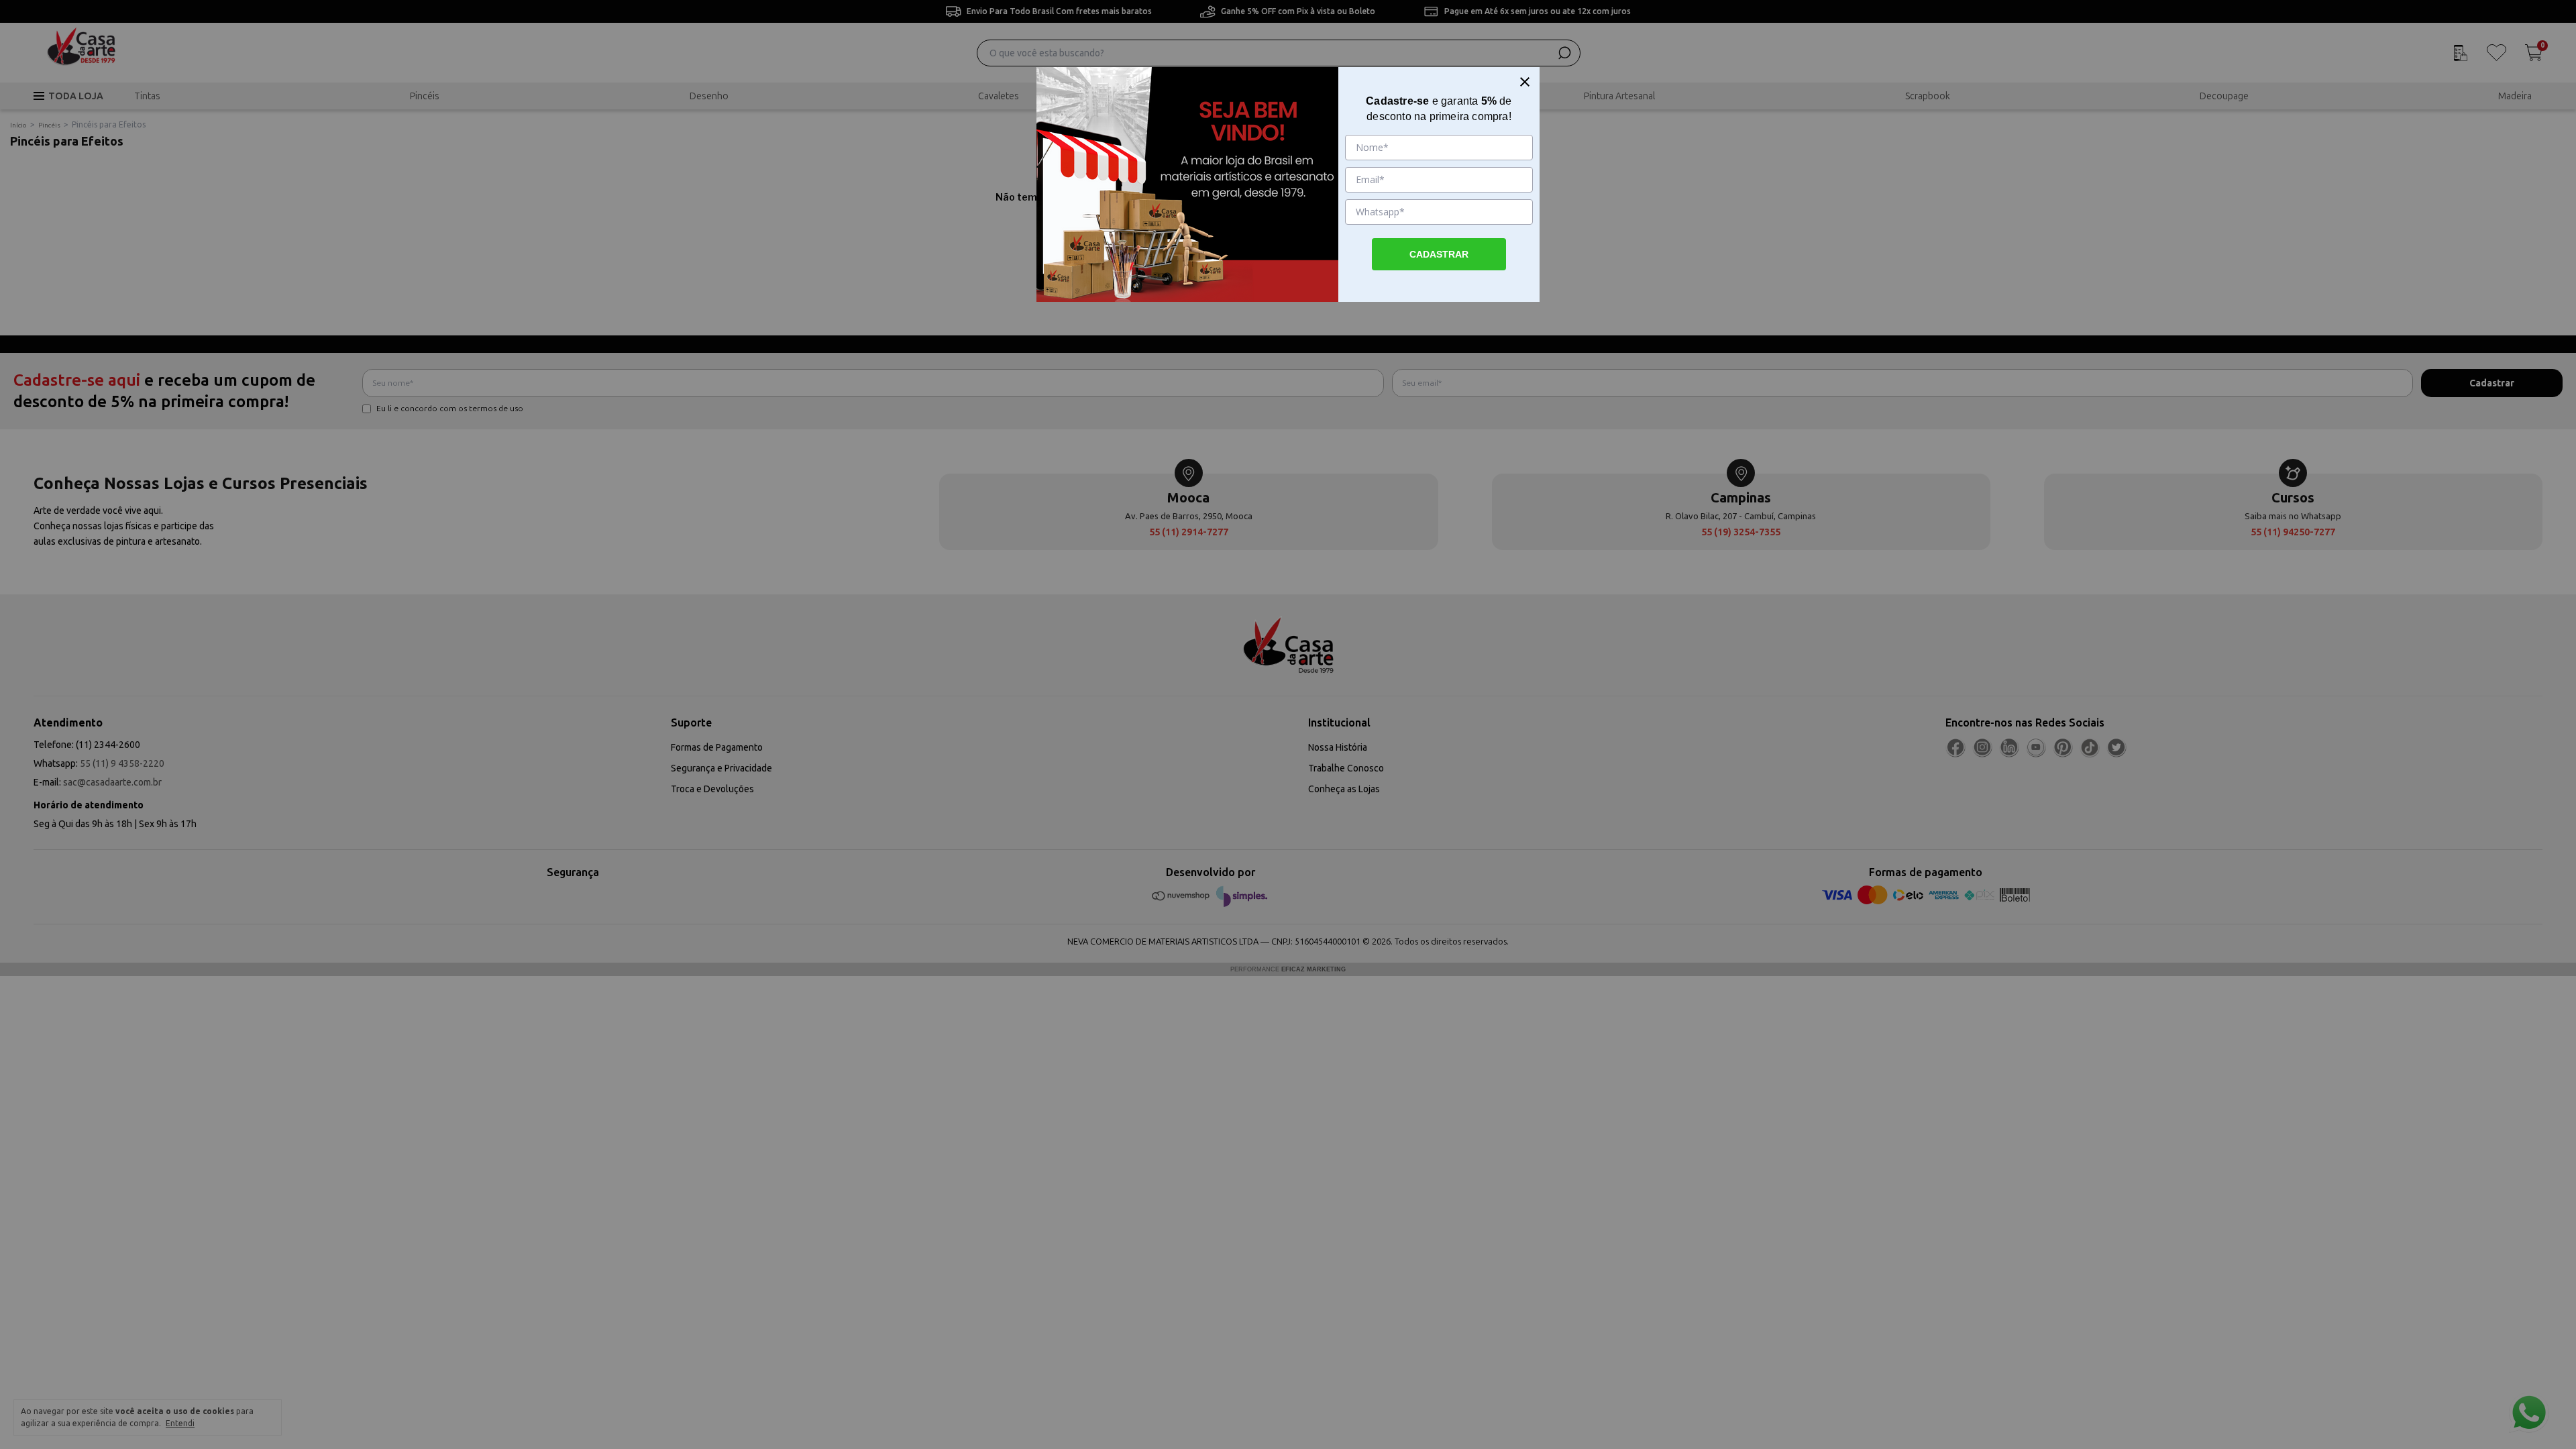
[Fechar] (1525, 82)
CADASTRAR (1439, 254)
